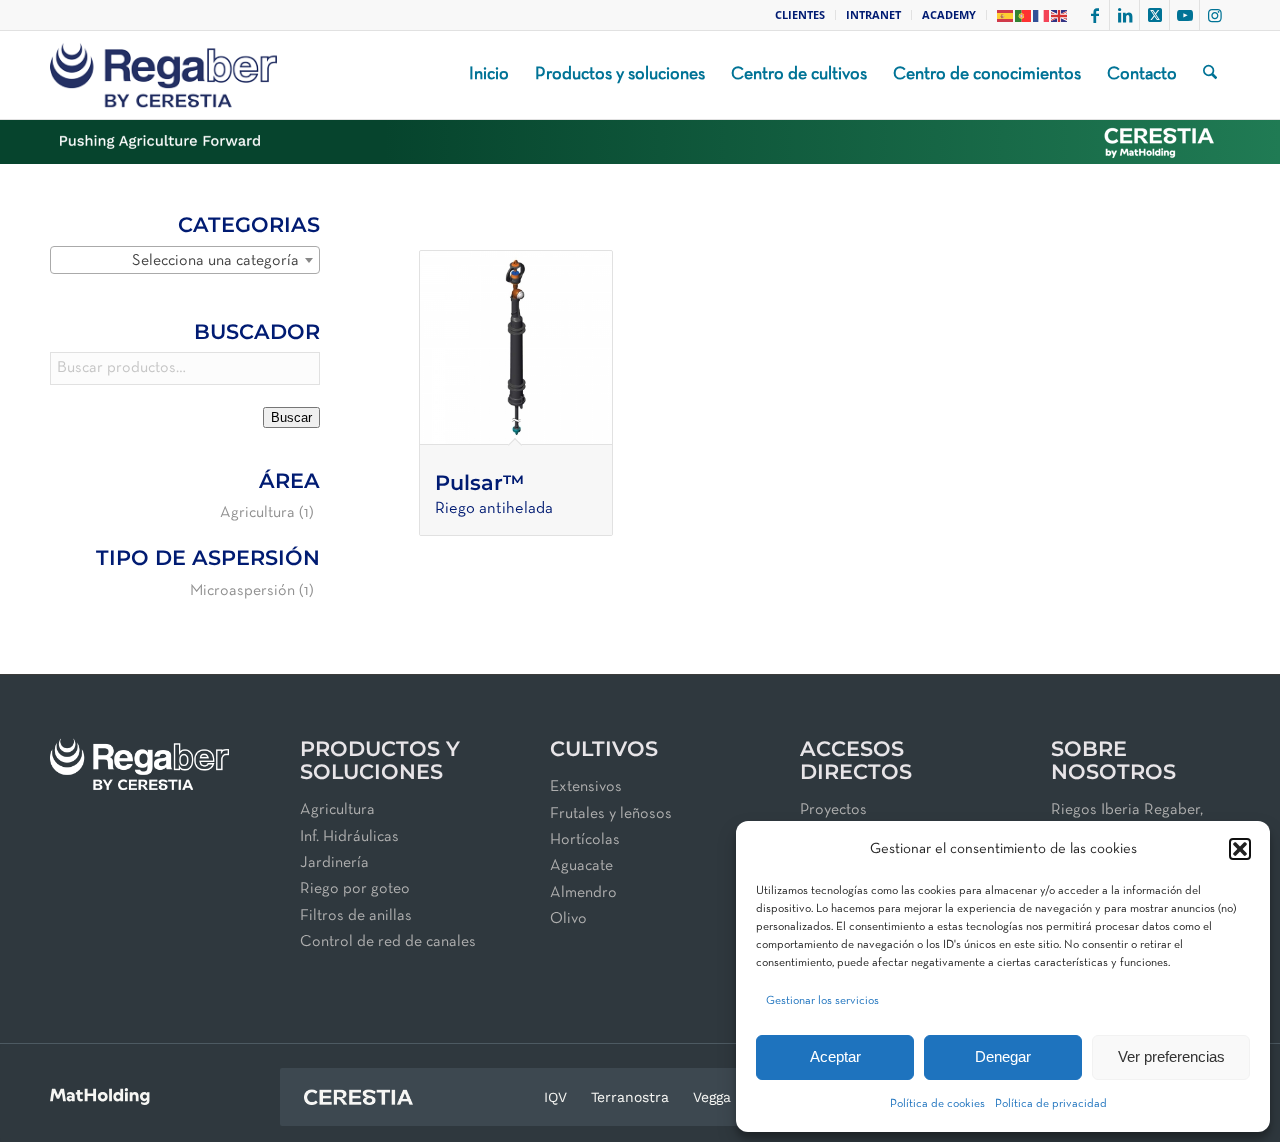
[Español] (1006, 14)
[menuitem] (800, 15)
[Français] (1042, 14)
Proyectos (833, 810)
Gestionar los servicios (822, 1001)
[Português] (1024, 14)
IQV (555, 1097)
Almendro (583, 893)
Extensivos (586, 787)
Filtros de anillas (356, 916)
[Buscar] (1210, 75)
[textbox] (185, 261)
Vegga (712, 1097)
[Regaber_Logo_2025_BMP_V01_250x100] (163, 75)
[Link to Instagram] (1215, 15)
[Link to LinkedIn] (1124, 15)
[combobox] (185, 260)
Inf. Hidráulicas (349, 837)
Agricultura (257, 513)
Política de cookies (937, 1104)
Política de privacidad (1051, 1104)
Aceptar (835, 1056)
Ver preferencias (1171, 1056)
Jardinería (334, 863)
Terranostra (630, 1097)
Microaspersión (242, 591)
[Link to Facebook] (1094, 15)
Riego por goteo (355, 889)
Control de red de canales (388, 942)
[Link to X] (1154, 15)
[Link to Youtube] (1184, 15)
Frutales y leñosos (611, 814)
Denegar (1003, 1056)
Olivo (568, 919)
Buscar (291, 417)
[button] (1240, 849)
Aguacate (581, 866)
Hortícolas (585, 840)
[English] (1060, 14)
